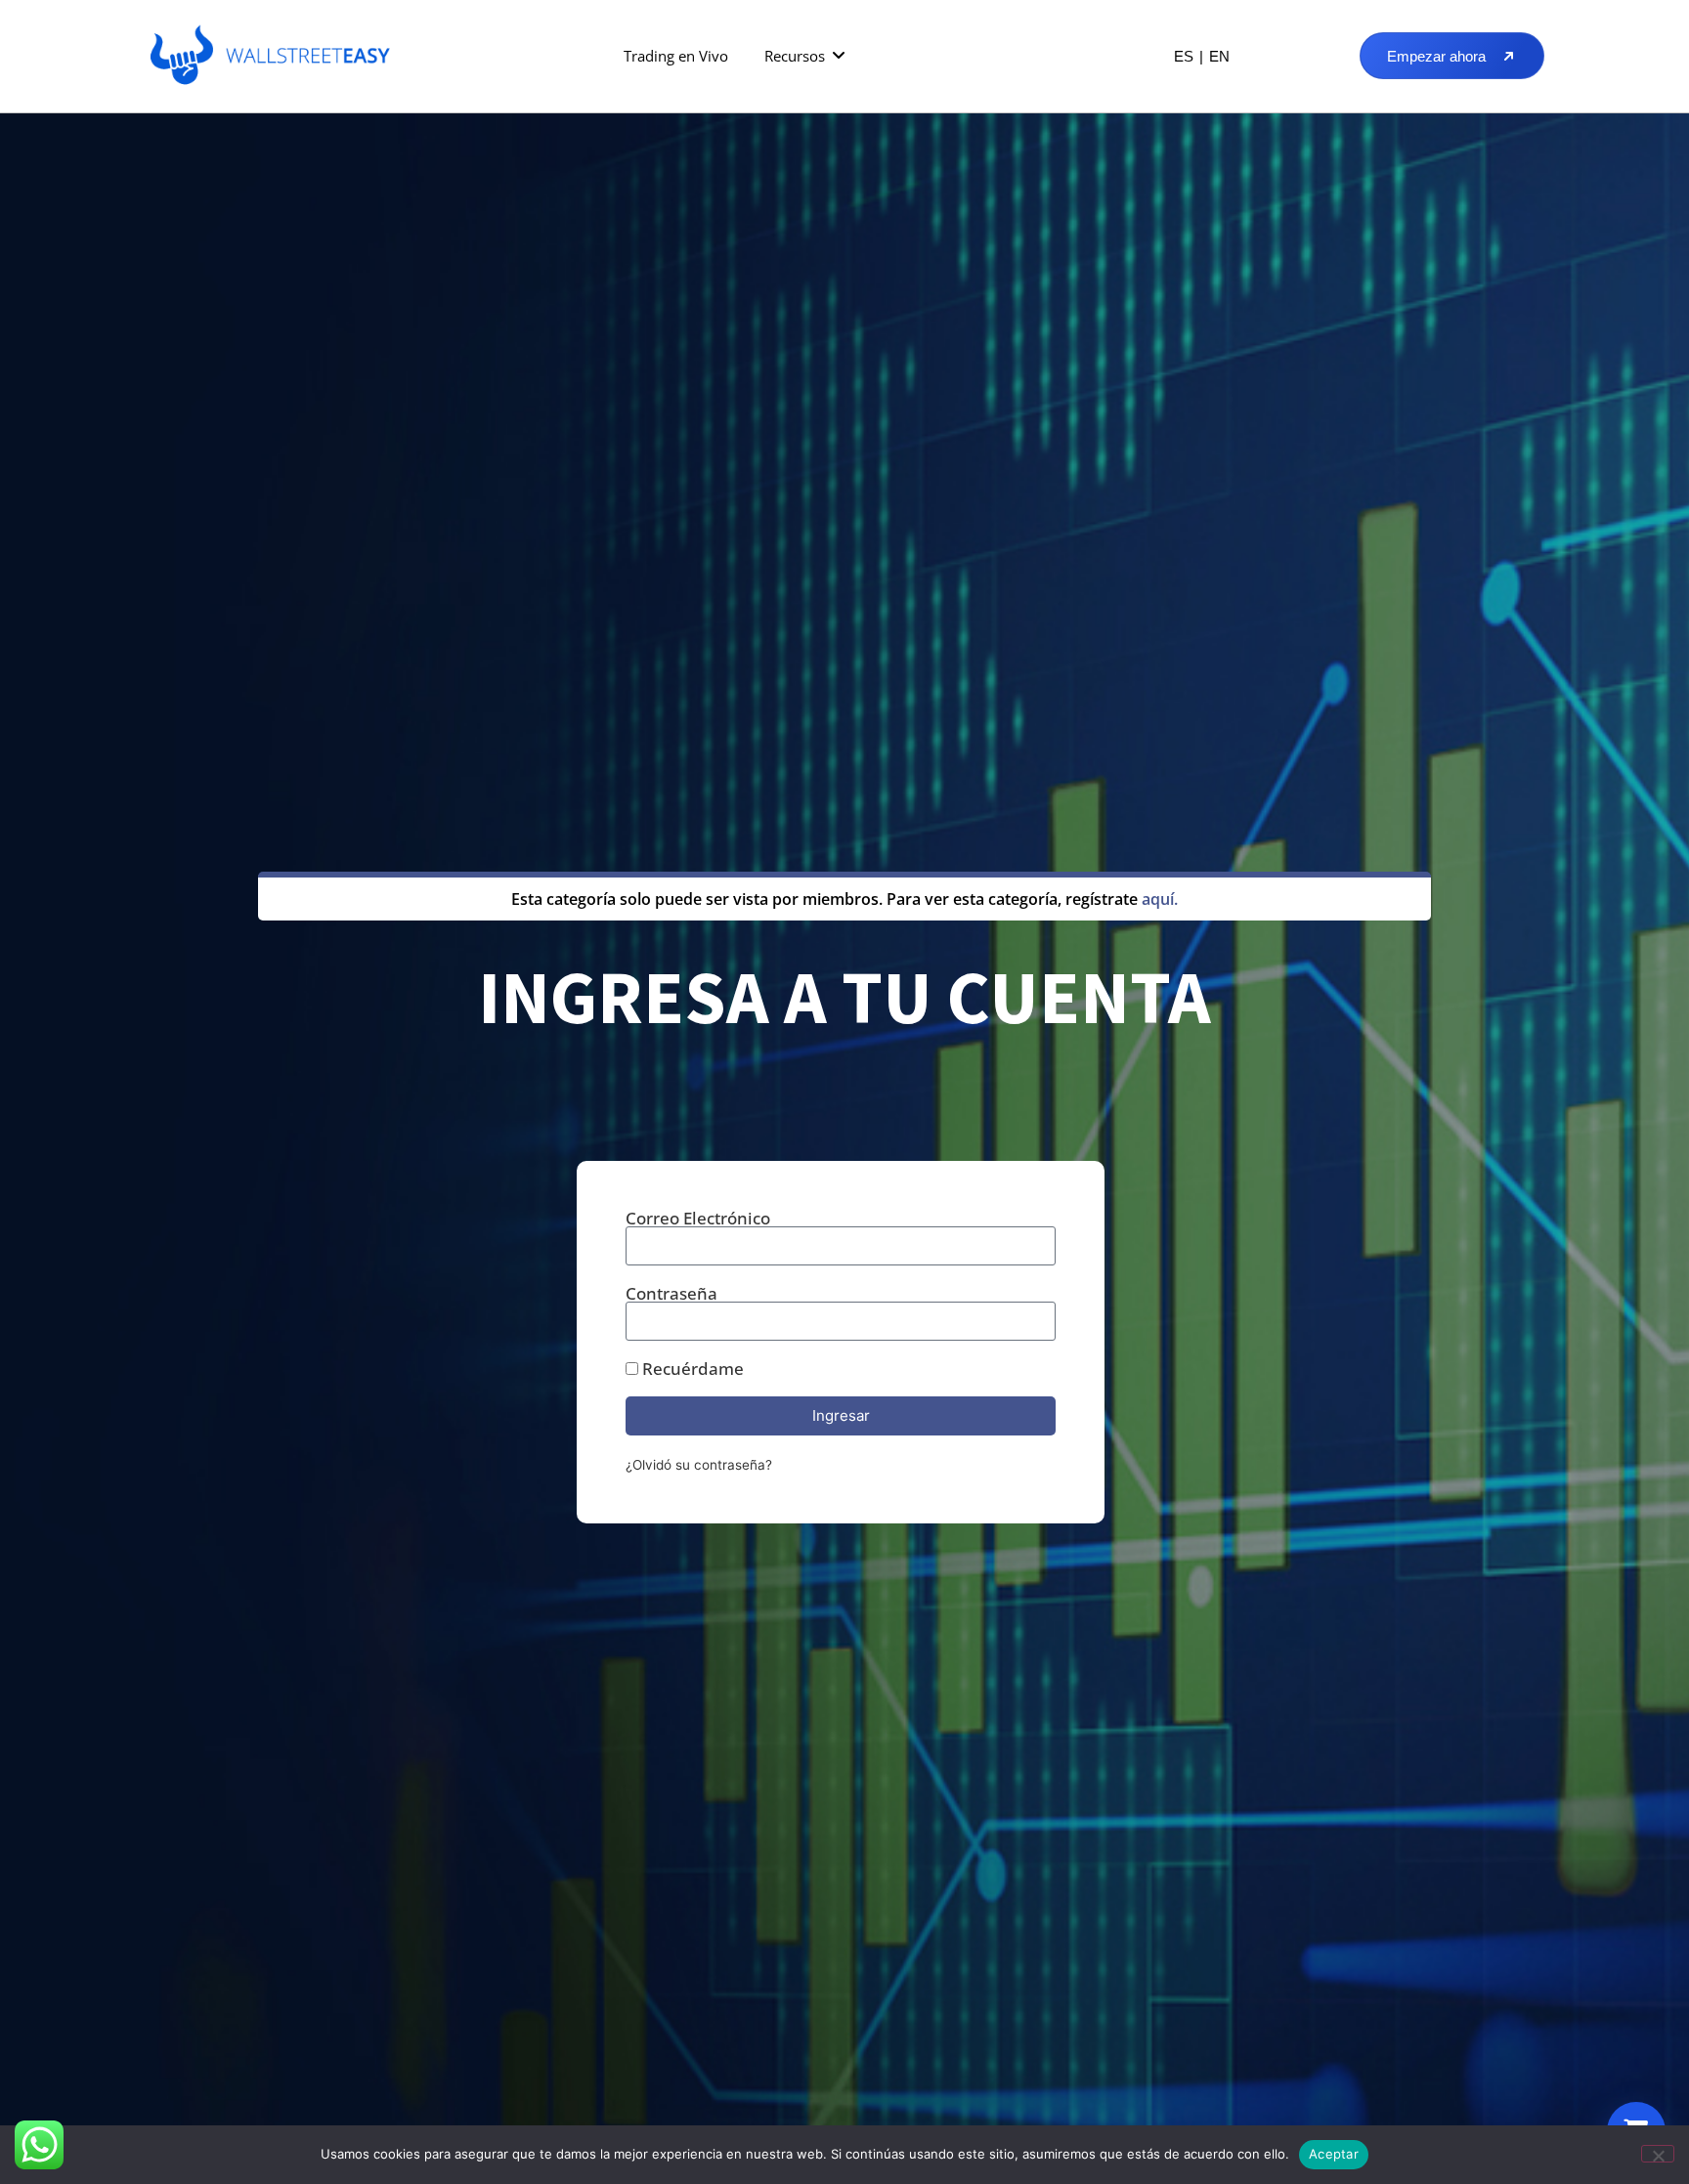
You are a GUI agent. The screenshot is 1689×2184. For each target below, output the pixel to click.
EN (1219, 56)
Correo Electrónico (698, 1218)
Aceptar (1334, 2154)
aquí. (1160, 899)
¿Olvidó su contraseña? (699, 1465)
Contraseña (671, 1293)
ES (1184, 56)
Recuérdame (691, 1369)
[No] (1658, 2154)
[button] (806, 56)
